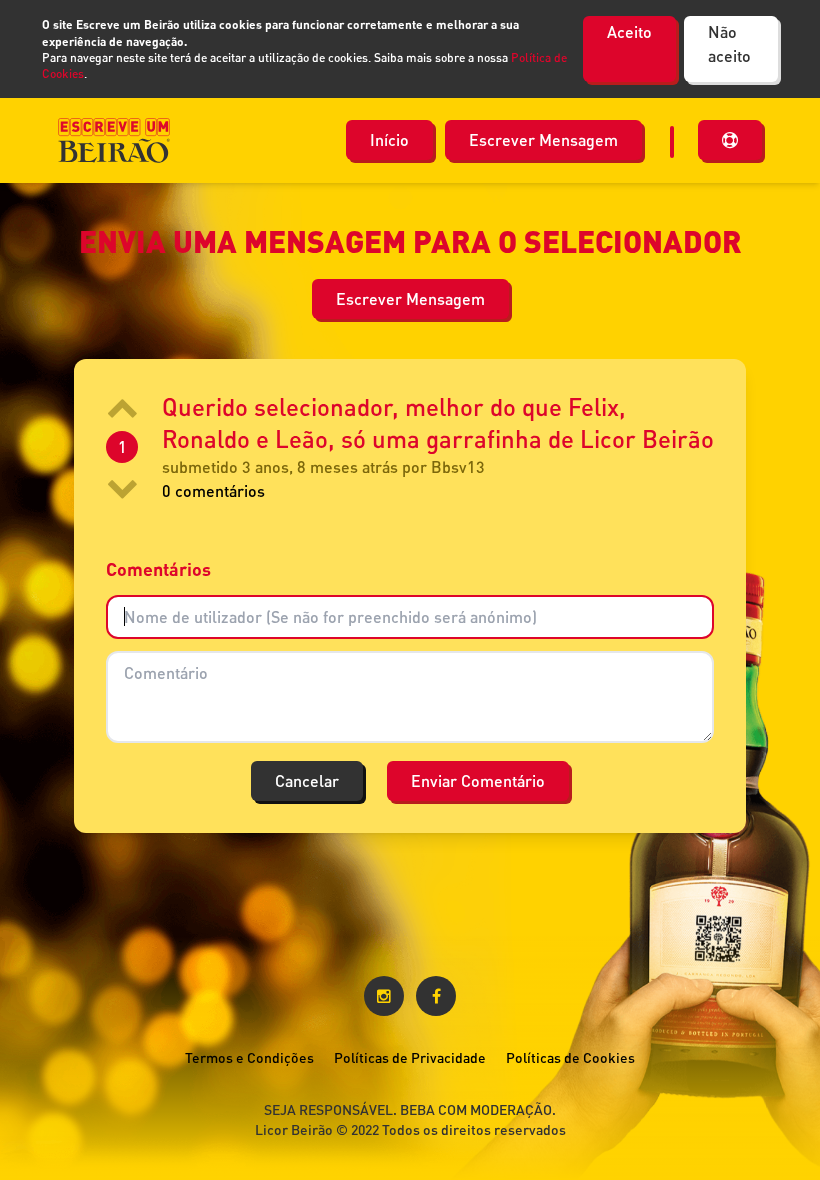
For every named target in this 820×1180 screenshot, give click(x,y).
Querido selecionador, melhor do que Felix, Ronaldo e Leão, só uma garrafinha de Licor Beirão (438, 422)
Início (389, 139)
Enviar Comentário (478, 780)
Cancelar (307, 780)
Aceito (629, 31)
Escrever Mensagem (543, 139)
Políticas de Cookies (570, 1057)
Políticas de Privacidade (410, 1057)
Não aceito (729, 43)
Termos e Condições (249, 1057)
